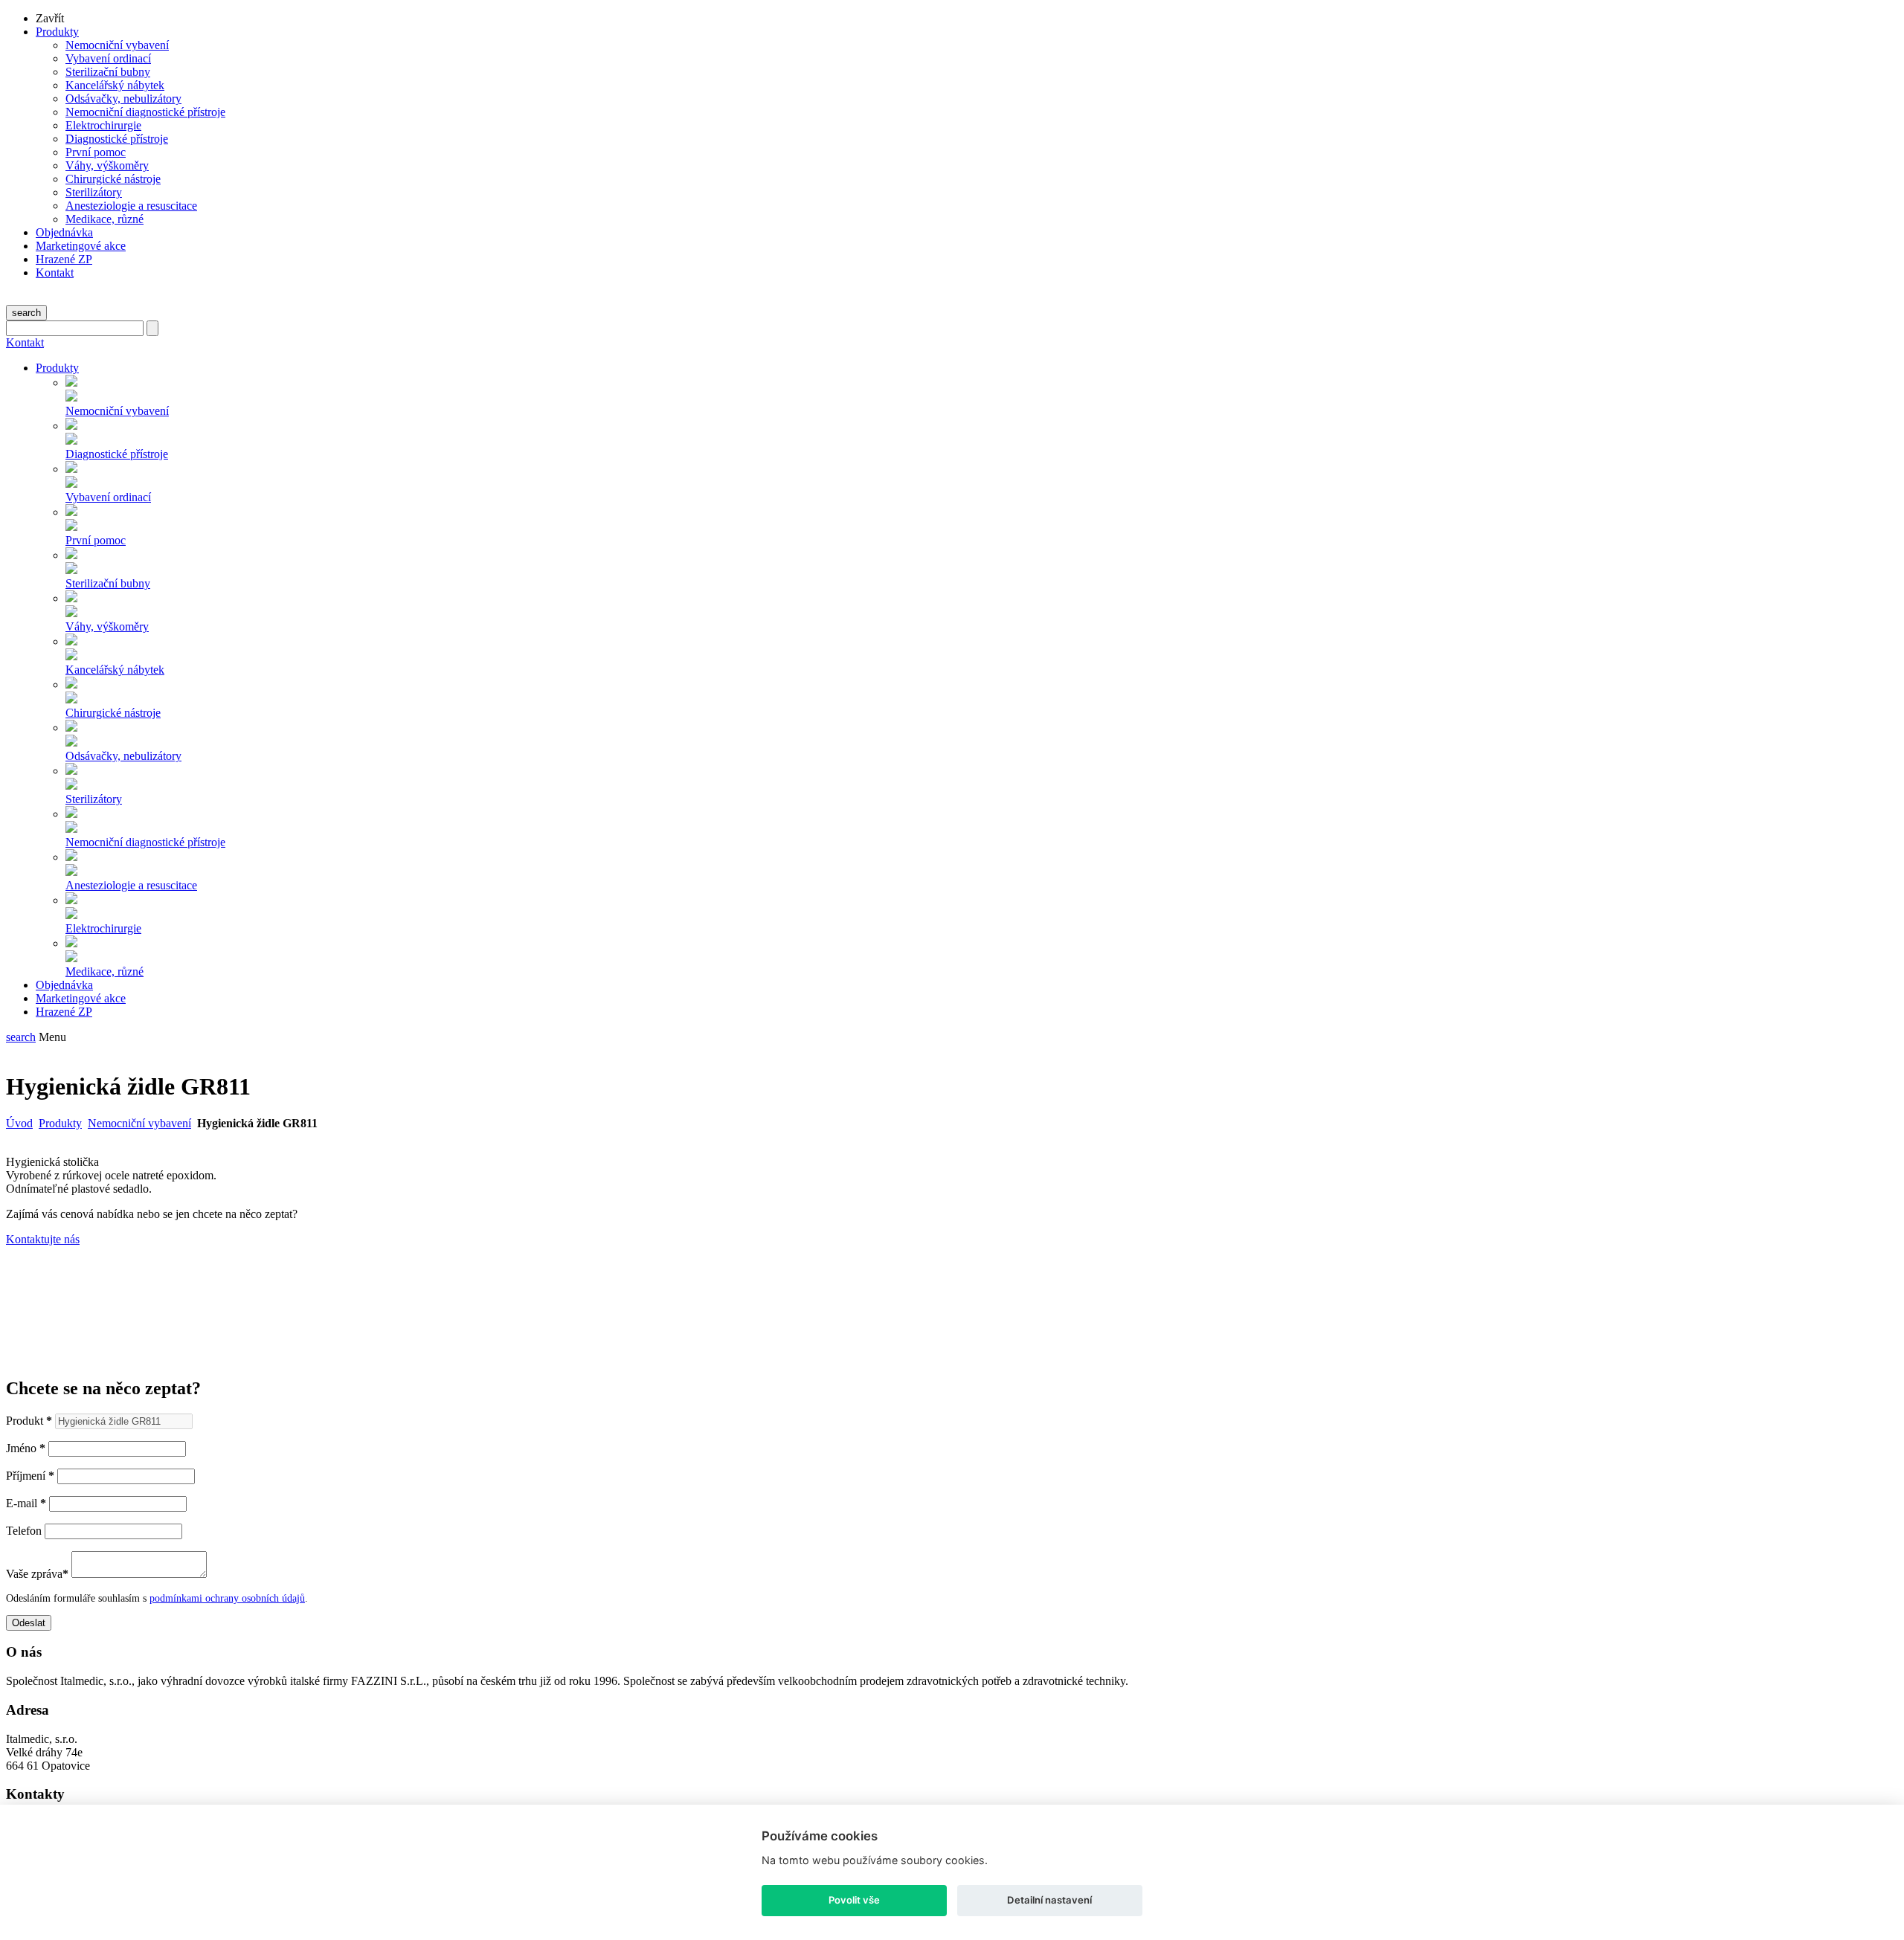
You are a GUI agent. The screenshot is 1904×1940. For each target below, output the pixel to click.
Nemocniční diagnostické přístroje (145, 112)
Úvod (19, 1123)
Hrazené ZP (64, 259)
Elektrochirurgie (103, 125)
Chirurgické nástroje (113, 179)
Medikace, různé (104, 219)
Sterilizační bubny (108, 72)
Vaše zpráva (37, 1574)
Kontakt (55, 273)
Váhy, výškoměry (107, 165)
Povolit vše (854, 1900)
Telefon (24, 1531)
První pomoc (96, 152)
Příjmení (30, 1476)
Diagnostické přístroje (117, 139)
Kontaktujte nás (43, 1239)
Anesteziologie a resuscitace (131, 206)
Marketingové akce (81, 246)
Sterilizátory (94, 192)
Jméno (26, 1448)
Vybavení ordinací (108, 58)
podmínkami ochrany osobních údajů (227, 1598)
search (26, 313)
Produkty (57, 32)
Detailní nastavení (1049, 1900)
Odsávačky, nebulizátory (123, 99)
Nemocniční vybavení (117, 45)
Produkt (29, 1421)
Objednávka (64, 232)
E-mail (26, 1503)
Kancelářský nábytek (115, 85)
